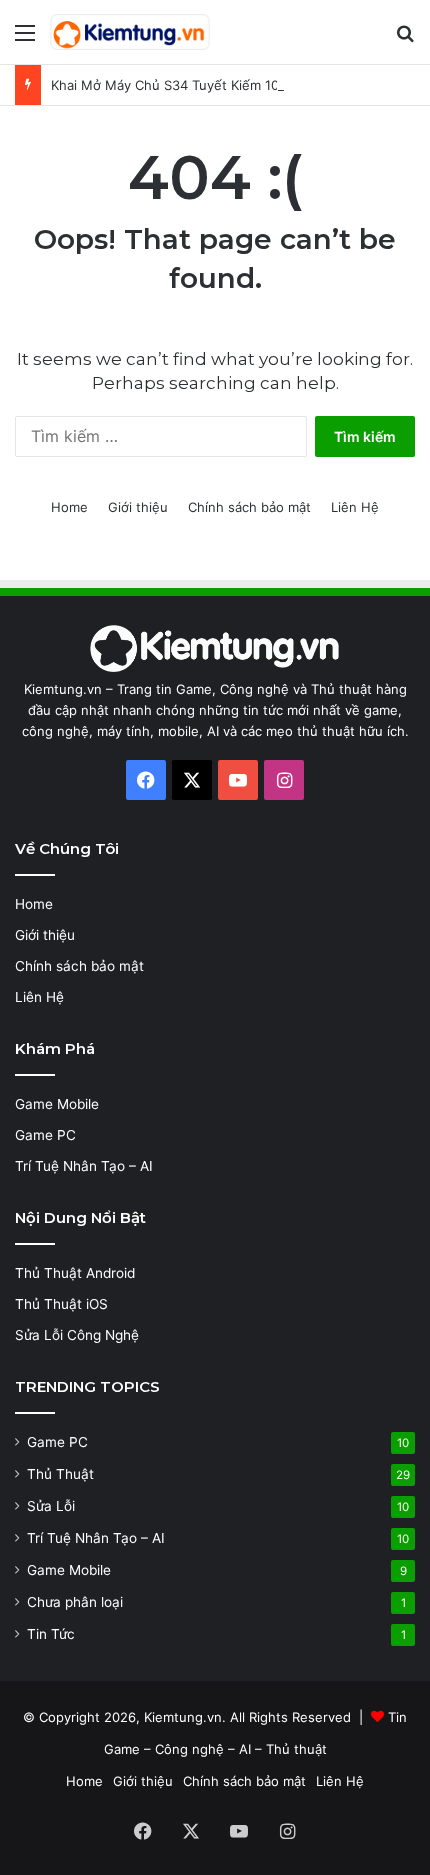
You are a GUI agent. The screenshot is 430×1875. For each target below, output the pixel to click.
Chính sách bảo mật (249, 507)
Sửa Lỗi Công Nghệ (77, 1335)
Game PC (45, 1135)
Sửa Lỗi (51, 1506)
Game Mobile (57, 1104)
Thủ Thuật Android (75, 1273)
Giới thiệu (138, 507)
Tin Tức (51, 1634)
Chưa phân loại (75, 1602)
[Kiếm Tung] (130, 32)
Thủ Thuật (60, 1474)
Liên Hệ (355, 507)
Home (69, 507)
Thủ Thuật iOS (61, 1304)
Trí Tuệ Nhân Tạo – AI (84, 1166)
